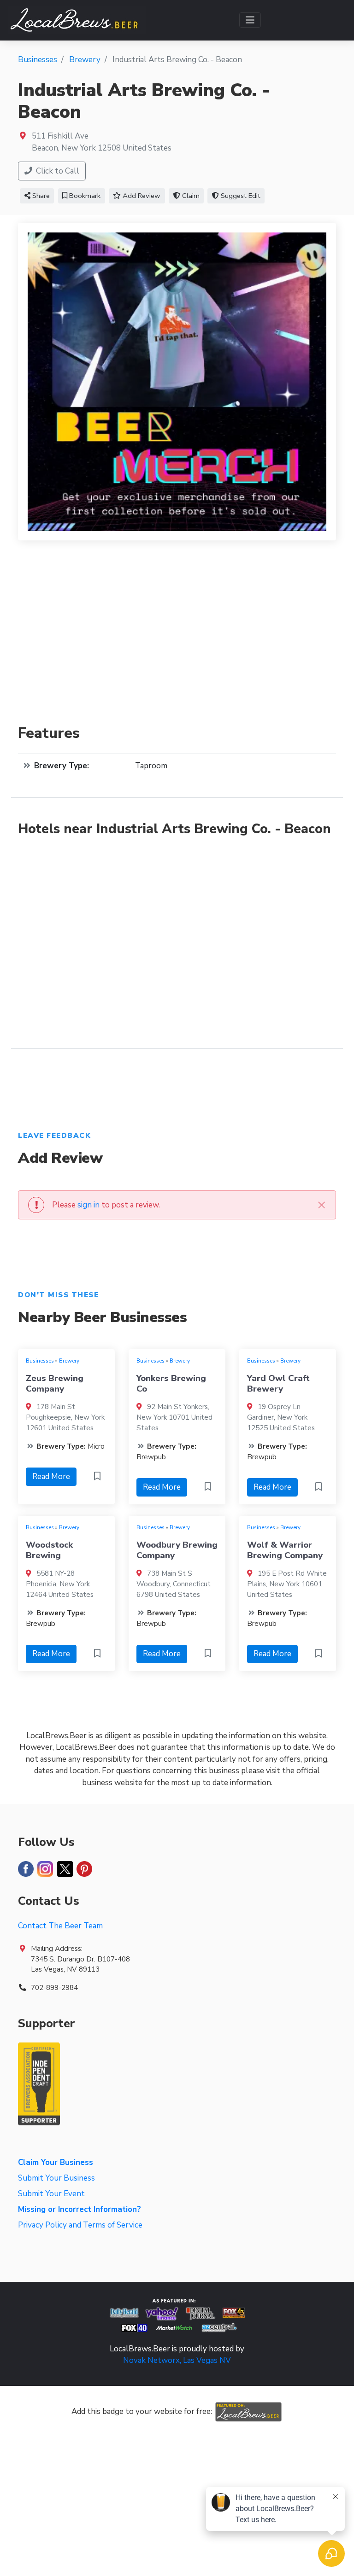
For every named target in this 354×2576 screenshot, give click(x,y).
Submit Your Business (56, 2178)
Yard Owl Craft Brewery (278, 1383)
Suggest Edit (240, 196)
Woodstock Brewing (49, 1550)
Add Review (141, 196)
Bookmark (84, 196)
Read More (51, 1477)
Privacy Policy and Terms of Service (80, 2225)
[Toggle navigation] (250, 20)
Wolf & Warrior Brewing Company (285, 1550)
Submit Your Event (51, 2194)
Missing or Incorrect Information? (80, 2209)
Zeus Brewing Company (55, 1383)
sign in (88, 1205)
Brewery (69, 1361)
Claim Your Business (56, 2162)
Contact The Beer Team (60, 1926)
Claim (190, 196)
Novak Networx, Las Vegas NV (177, 2360)
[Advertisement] (177, 638)
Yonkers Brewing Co (171, 1383)
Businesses (40, 1361)
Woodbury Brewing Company (177, 1550)
